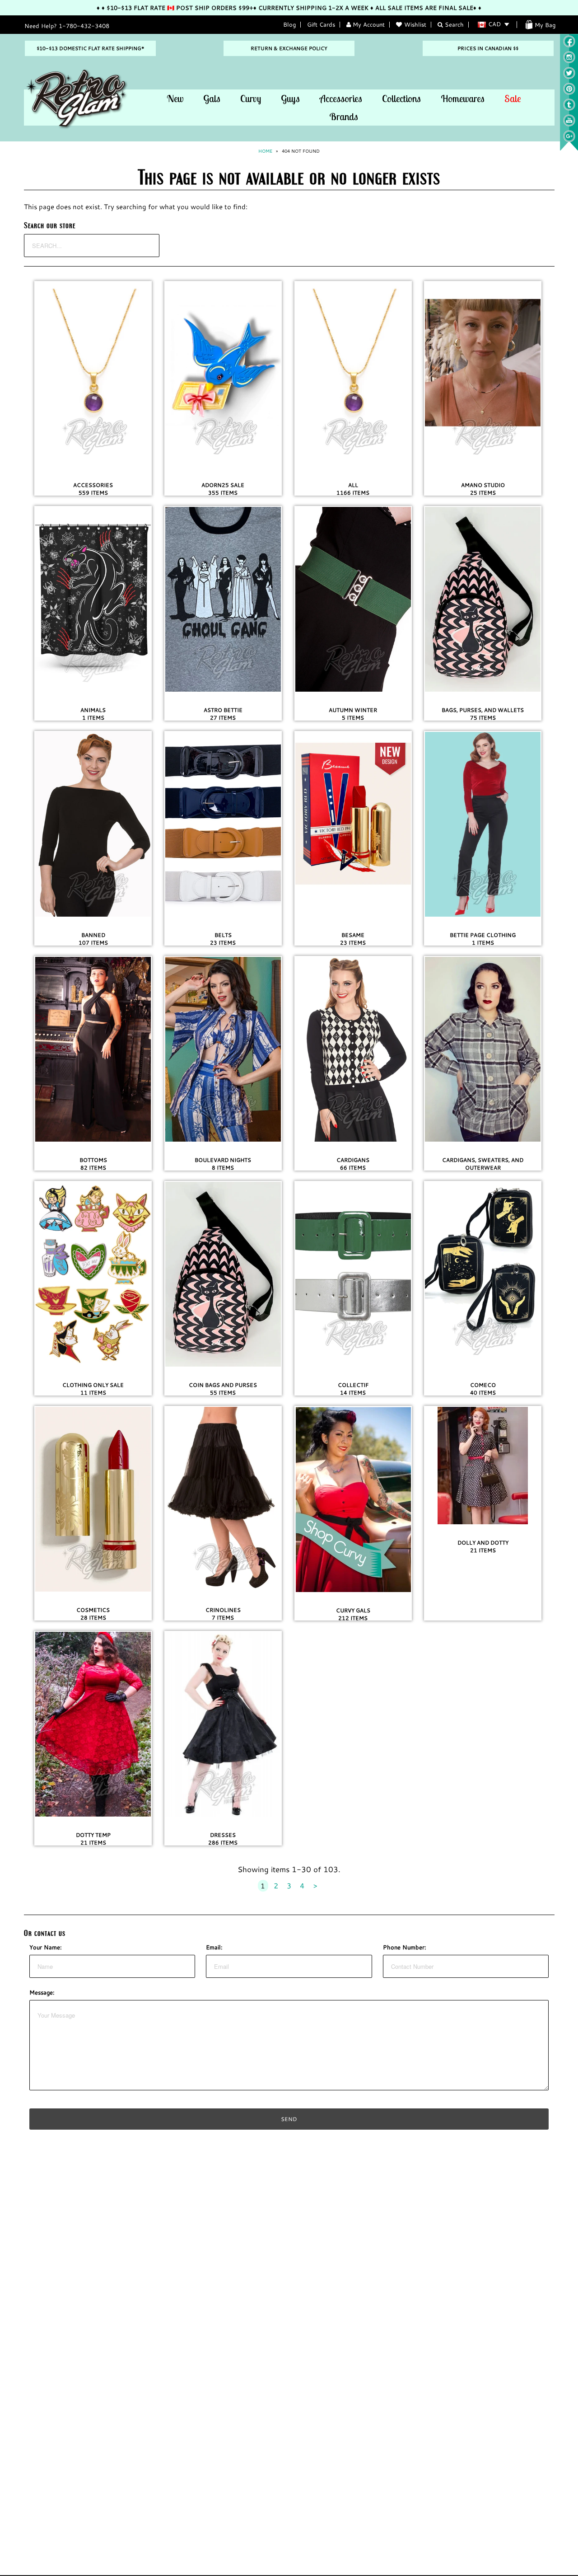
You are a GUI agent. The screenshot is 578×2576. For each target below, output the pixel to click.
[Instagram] (569, 61)
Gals (212, 98)
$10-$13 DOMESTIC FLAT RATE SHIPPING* (90, 48)
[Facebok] (569, 45)
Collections (401, 98)
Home (265, 151)
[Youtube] (569, 124)
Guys (290, 98)
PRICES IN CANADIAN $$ (488, 48)
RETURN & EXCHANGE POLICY (289, 48)
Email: (214, 1947)
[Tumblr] (569, 108)
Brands (344, 117)
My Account (368, 24)
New (175, 98)
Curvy (251, 98)
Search (453, 24)
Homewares (463, 98)
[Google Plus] (569, 140)
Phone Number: (405, 1947)
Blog (289, 24)
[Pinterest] (569, 93)
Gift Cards (321, 24)
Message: (42, 1992)
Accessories (341, 98)
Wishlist (415, 24)
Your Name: (46, 1947)
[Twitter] (569, 77)
